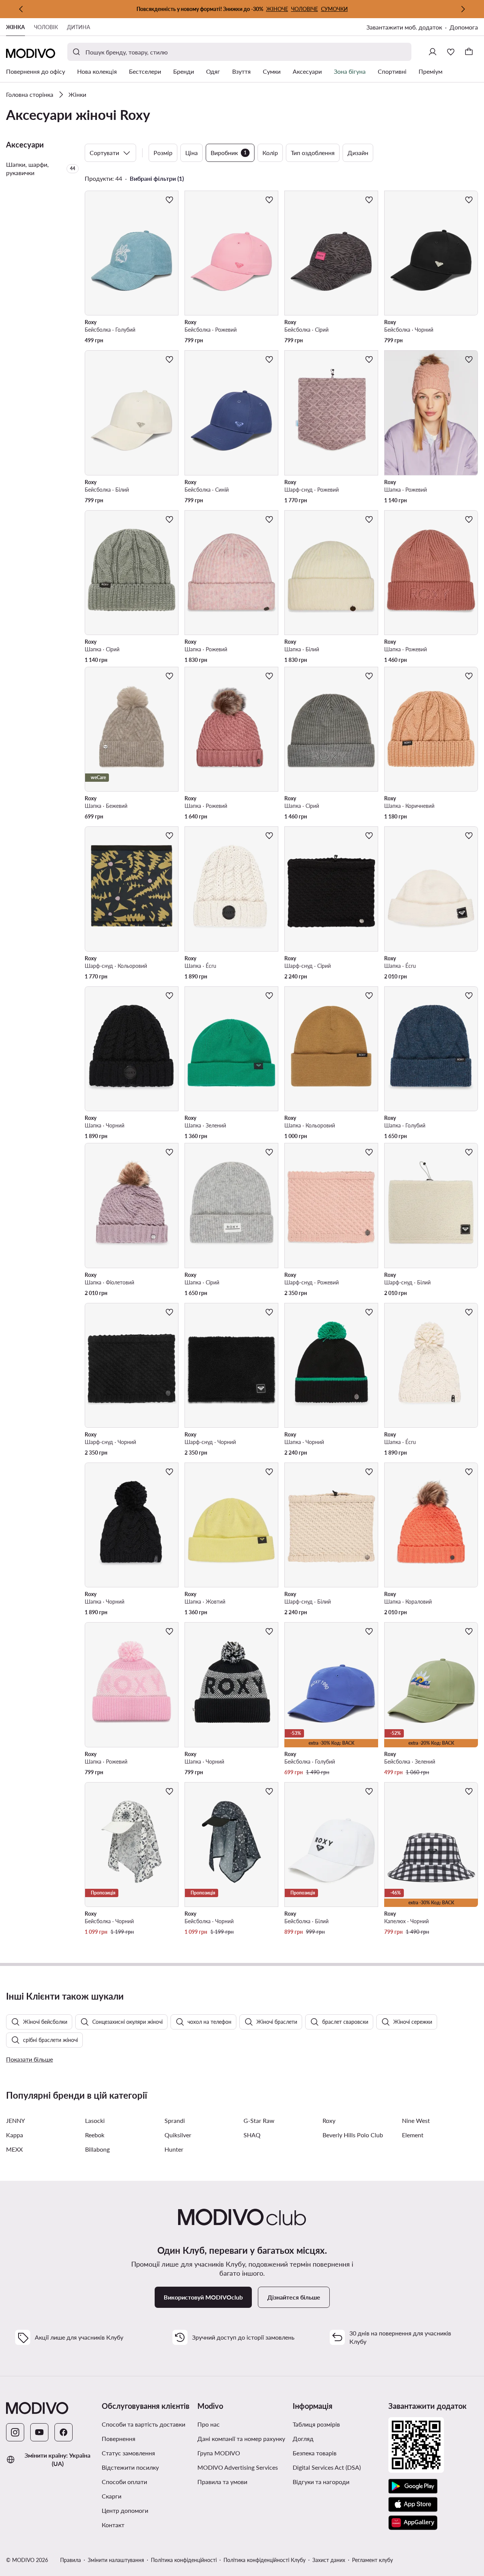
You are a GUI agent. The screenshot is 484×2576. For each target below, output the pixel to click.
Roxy (329, 2120)
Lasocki (95, 2120)
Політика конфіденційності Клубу (264, 2560)
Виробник (229, 153)
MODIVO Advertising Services (238, 2467)
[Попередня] (21, 9)
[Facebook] (64, 2432)
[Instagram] (15, 2432)
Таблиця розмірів (316, 2424)
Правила (71, 2560)
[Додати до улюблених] (169, 200)
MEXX (14, 2149)
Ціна (192, 153)
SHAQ (252, 2135)
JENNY (16, 2120)
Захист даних (329, 2560)
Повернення (119, 2439)
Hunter (174, 2149)
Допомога (464, 27)
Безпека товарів (315, 2453)
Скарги (112, 2496)
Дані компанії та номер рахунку (241, 2439)
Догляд (303, 2439)
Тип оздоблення (313, 153)
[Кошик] (469, 52)
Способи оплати (124, 2482)
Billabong (97, 2149)
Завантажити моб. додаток (404, 27)
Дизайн (358, 153)
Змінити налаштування (116, 2560)
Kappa (15, 2135)
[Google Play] (413, 2486)
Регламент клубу (372, 2560)
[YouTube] (39, 2432)
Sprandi (175, 2120)
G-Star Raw (259, 2120)
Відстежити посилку (130, 2467)
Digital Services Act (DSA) (327, 2467)
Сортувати (104, 153)
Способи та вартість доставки (143, 2424)
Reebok (95, 2135)
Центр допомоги (125, 2510)
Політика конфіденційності (184, 2560)
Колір (270, 153)
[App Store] (413, 2505)
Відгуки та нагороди (321, 2482)
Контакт (113, 2525)
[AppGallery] (413, 2523)
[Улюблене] (451, 52)
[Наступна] (463, 9)
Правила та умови (222, 2482)
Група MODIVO (219, 2453)
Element (413, 2135)
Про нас (209, 2424)
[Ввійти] (433, 52)
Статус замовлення (128, 2453)
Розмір (163, 153)
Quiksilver (178, 2135)
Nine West (416, 2120)
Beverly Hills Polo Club (353, 2135)
